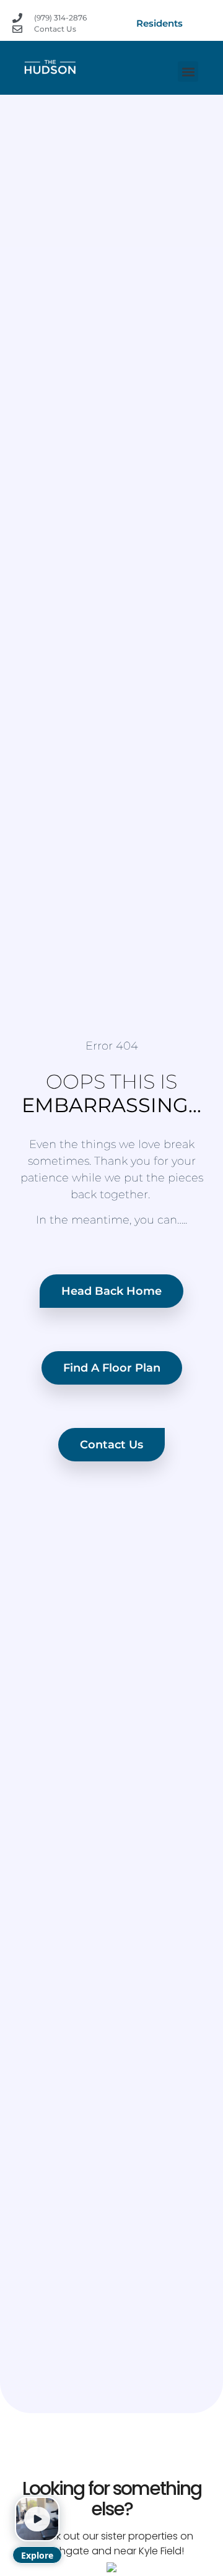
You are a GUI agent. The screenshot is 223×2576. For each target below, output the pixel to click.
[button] (188, 72)
